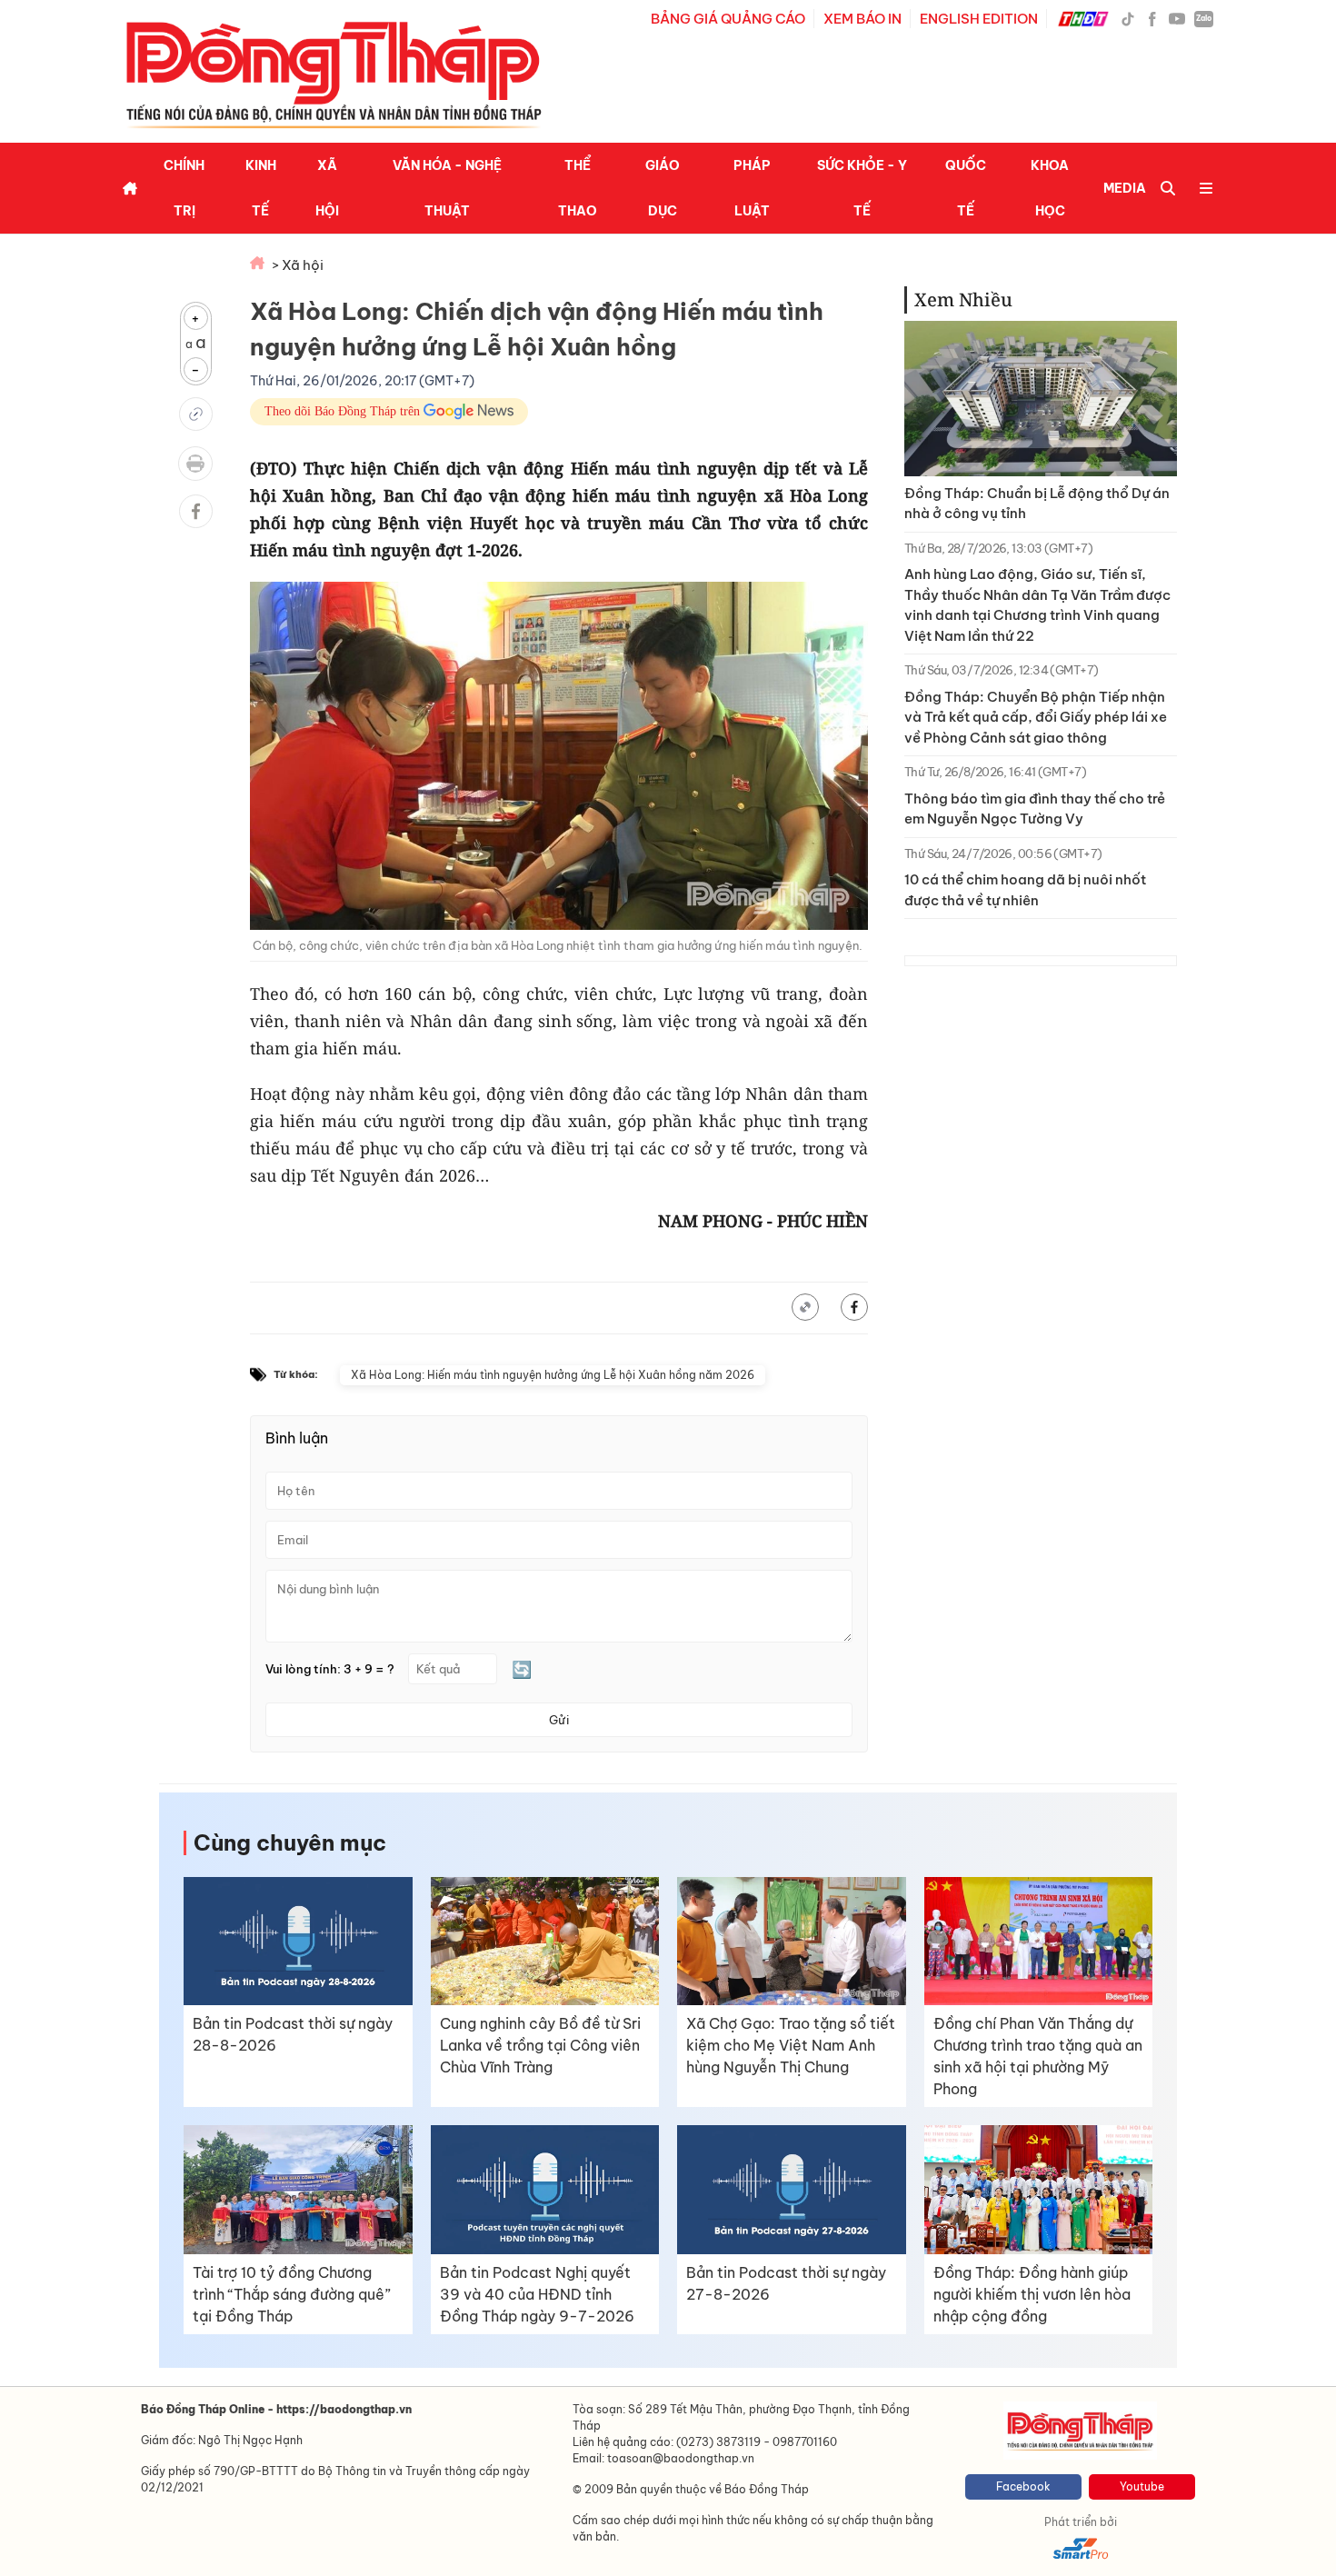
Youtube (1142, 2486)
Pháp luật (752, 188)
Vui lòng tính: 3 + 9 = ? (330, 1669)
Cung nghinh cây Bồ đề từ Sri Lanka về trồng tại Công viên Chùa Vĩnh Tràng (540, 2045)
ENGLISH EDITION (979, 19)
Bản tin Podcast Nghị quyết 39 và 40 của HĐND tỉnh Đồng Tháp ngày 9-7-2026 (537, 2294)
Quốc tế (966, 188)
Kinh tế (261, 188)
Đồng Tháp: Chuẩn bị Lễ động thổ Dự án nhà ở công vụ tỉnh (1037, 504)
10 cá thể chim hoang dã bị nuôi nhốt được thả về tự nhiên (1025, 890)
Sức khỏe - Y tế (862, 188)
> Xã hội (298, 265)
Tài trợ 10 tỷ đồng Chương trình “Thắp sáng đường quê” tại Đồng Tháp (292, 2294)
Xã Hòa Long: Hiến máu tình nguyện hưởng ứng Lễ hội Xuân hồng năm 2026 (553, 1375)
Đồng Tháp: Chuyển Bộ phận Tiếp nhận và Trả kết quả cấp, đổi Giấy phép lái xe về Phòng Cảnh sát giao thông (1036, 717)
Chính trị (184, 188)
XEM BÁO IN (862, 19)
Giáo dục (663, 188)
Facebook (1023, 2486)
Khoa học (1050, 188)
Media (1125, 188)
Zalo (1204, 18)
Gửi (559, 1720)
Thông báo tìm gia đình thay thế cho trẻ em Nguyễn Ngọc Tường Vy (1035, 809)
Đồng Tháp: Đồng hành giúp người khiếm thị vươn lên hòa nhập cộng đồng (1032, 2294)
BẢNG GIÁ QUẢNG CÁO (728, 19)
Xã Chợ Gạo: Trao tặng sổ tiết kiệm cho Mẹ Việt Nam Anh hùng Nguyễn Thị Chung (791, 2045)
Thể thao (578, 188)
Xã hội (327, 188)
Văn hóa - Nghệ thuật (447, 188)
